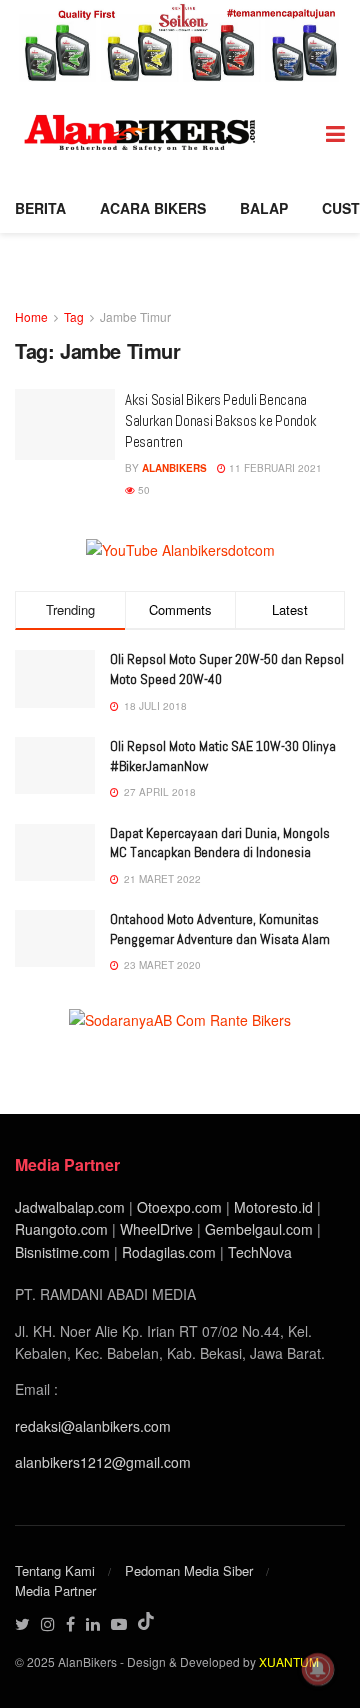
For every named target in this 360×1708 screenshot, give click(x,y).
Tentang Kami (55, 1570)
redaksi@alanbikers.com (93, 1426)
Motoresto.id (273, 1207)
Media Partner (55, 1590)
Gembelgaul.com (261, 1229)
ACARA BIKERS (153, 208)
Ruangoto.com (61, 1229)
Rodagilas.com (169, 1252)
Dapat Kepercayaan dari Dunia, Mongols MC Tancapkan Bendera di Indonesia (220, 843)
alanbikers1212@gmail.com (103, 1462)
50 (142, 490)
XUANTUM (289, 1661)
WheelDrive (156, 1229)
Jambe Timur (135, 316)
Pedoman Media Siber (189, 1570)
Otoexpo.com (179, 1207)
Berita (40, 208)
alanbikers (174, 468)
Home (31, 316)
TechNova (260, 1252)
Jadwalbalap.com (70, 1207)
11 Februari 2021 (274, 468)
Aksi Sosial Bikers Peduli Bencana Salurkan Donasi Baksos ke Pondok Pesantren (220, 420)
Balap (264, 208)
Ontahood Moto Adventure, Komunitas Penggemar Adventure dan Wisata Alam (220, 929)
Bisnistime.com (62, 1252)
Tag (74, 316)
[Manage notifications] (318, 1669)
